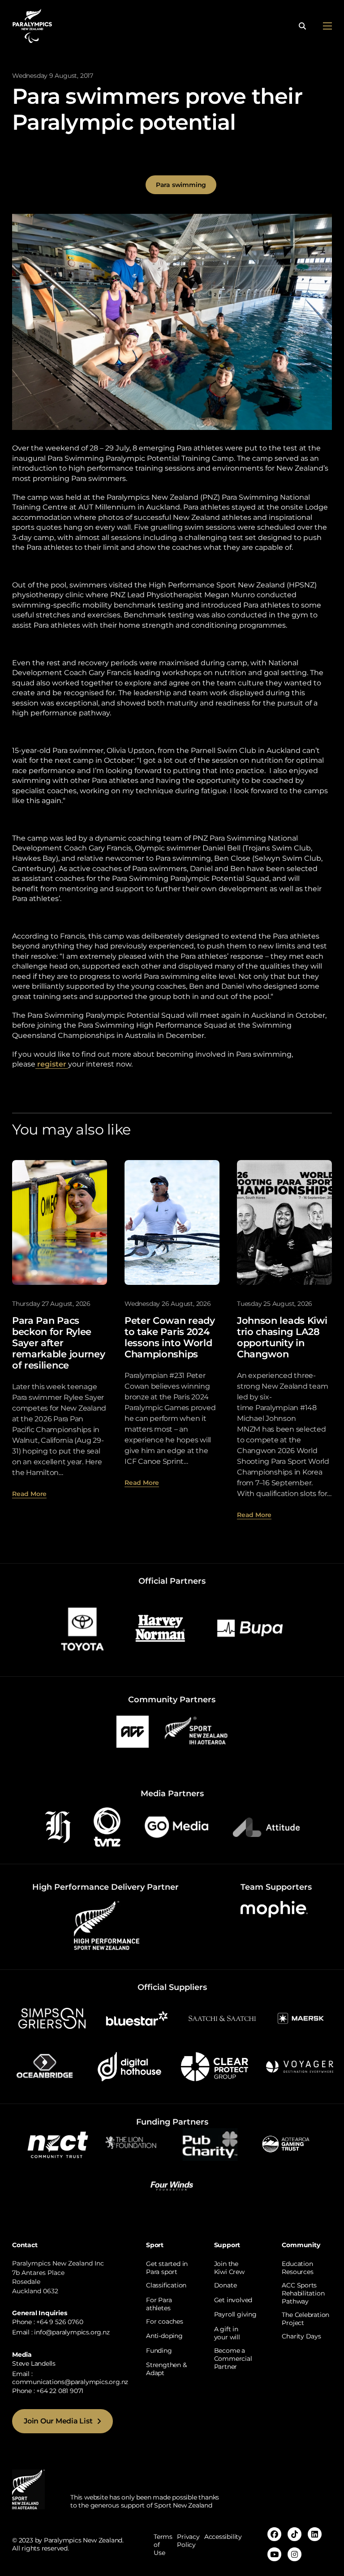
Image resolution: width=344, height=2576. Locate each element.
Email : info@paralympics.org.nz (61, 2332)
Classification (166, 2285)
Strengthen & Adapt (166, 2369)
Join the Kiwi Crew (229, 2268)
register (52, 1064)
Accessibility (223, 2537)
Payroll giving (235, 2314)
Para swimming (181, 185)
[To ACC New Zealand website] (132, 1731)
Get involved (233, 2300)
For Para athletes (159, 2304)
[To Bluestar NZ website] (137, 2018)
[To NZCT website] (59, 2144)
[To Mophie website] (274, 1909)
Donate (226, 2285)
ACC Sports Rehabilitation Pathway (303, 2293)
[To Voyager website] (300, 2066)
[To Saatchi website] (222, 2018)
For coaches (165, 2321)
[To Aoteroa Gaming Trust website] (286, 2143)
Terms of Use (163, 2545)
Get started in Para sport (167, 2268)
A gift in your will (227, 2333)
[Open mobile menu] (327, 26)
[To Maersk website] (300, 2018)
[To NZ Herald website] (58, 1826)
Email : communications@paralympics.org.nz (70, 2378)
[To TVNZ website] (107, 1826)
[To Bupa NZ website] (250, 1628)
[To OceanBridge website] (44, 2066)
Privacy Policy (188, 2541)
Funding (159, 2351)
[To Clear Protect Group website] (215, 2066)
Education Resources (297, 2268)
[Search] (302, 26)
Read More (29, 1494)
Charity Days (301, 2336)
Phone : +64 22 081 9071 (48, 2391)
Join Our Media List (58, 2421)
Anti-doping (164, 2336)
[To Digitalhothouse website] (129, 2066)
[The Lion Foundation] (134, 2143)
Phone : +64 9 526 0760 (47, 2322)
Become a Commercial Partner (233, 2359)
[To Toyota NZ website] (82, 1628)
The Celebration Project (305, 2319)
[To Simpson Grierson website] (52, 2018)
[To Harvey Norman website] (160, 1628)
